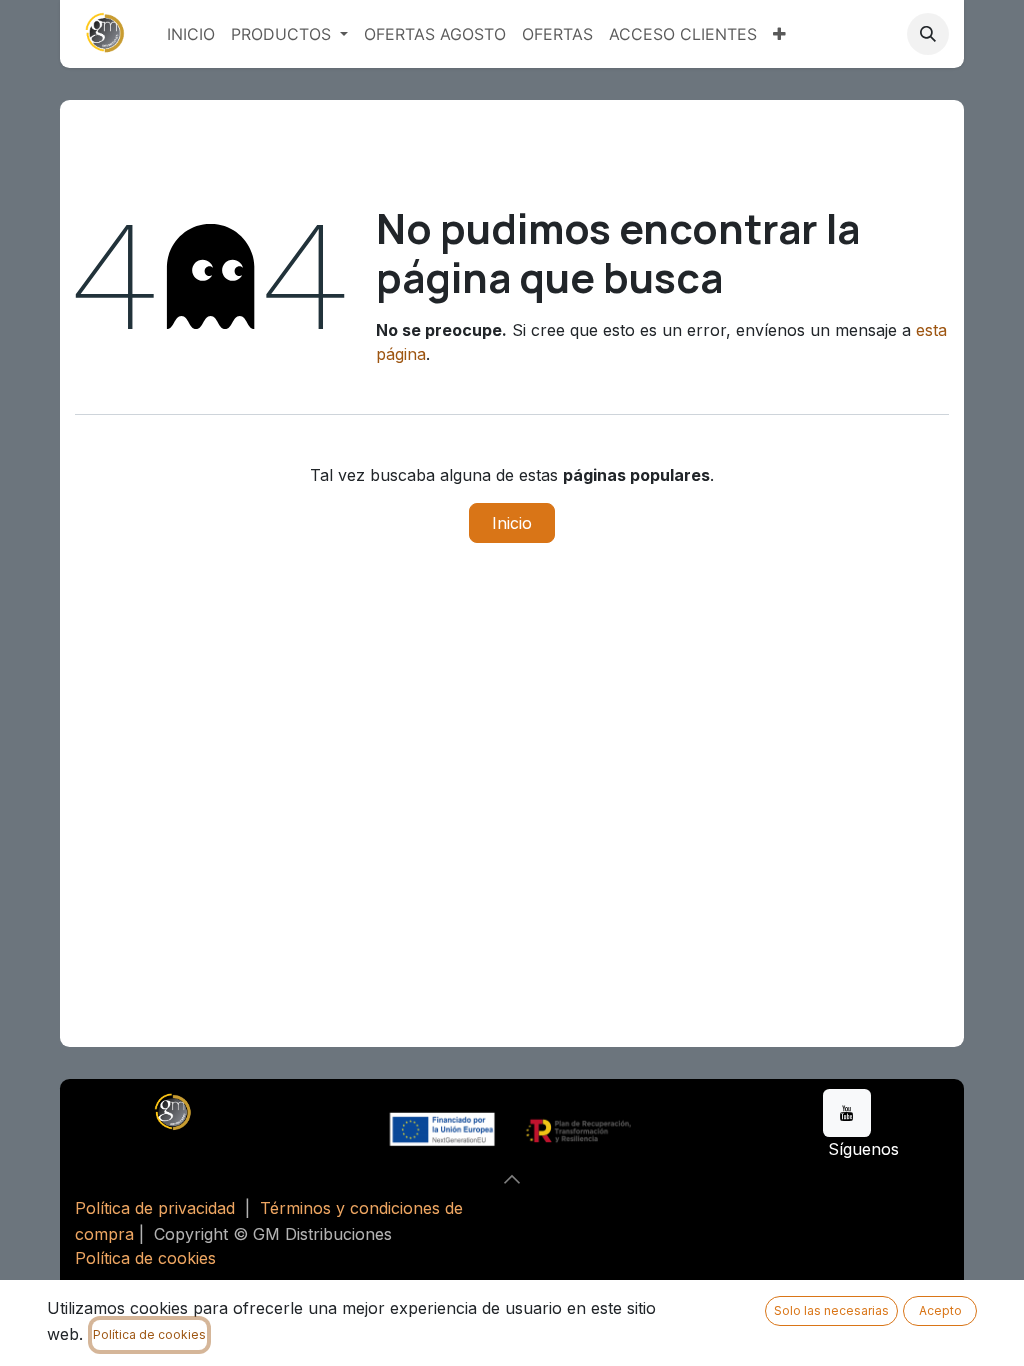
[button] (928, 34)
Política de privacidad (155, 1208)
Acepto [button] (940, 1310)
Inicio (512, 523)
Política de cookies (145, 1258)
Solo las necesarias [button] (831, 1310)
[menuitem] (191, 34)
